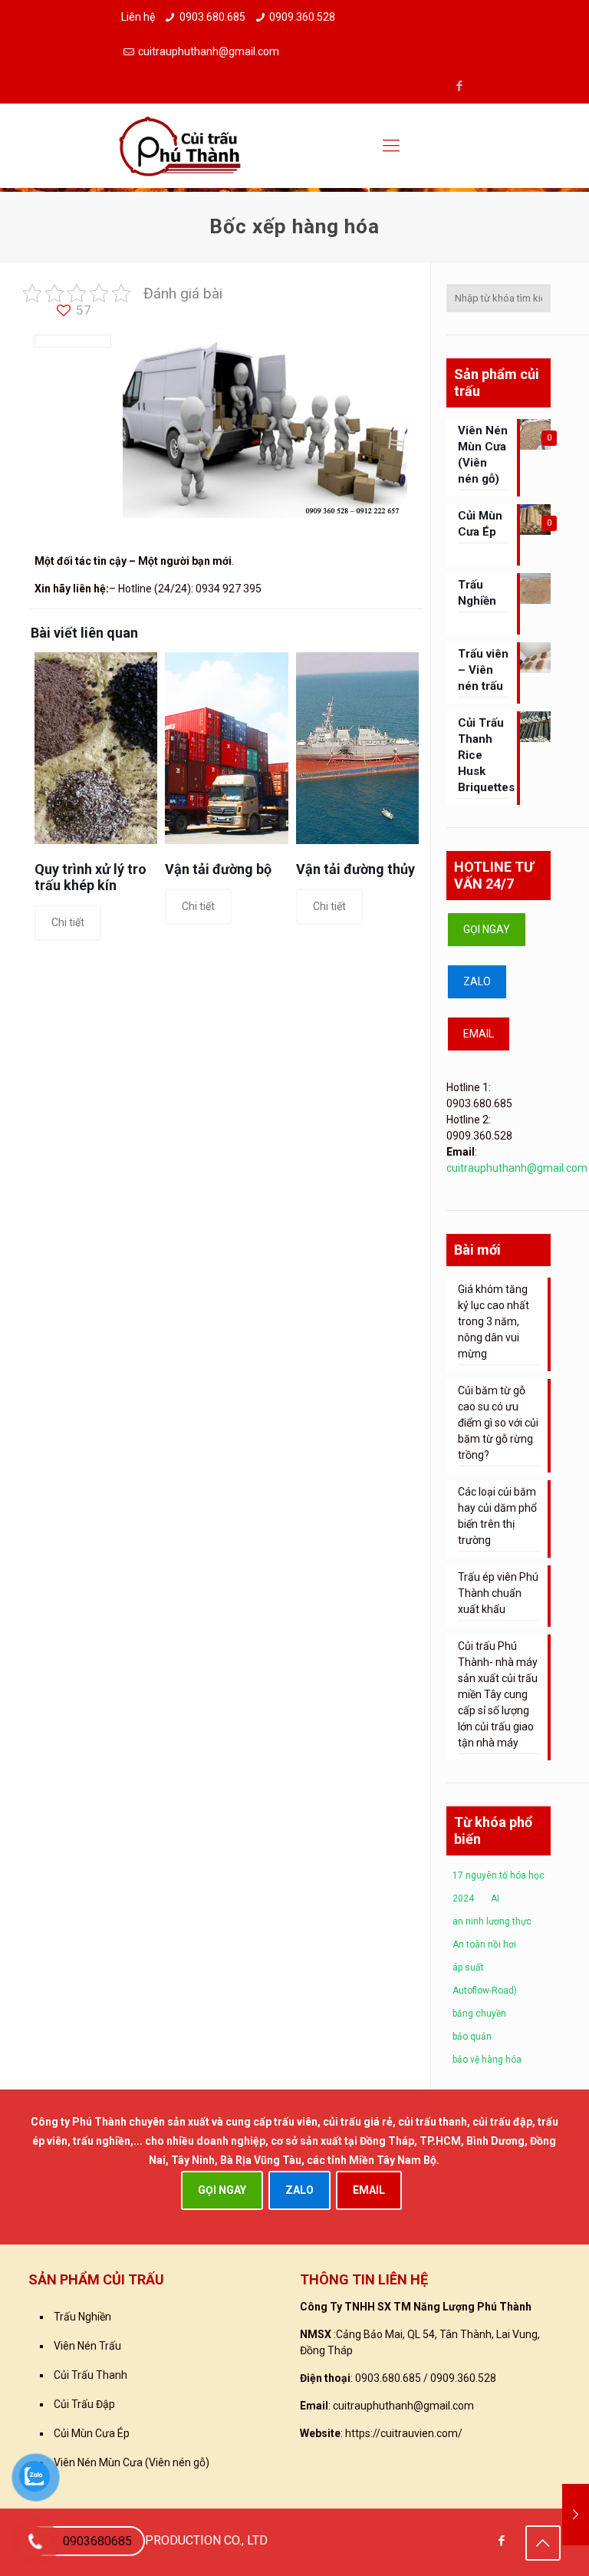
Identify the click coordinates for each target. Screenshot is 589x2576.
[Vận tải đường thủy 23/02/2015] (576, 2515)
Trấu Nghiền (82, 2317)
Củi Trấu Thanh (90, 2375)
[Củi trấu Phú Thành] (180, 146)
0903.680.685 (212, 17)
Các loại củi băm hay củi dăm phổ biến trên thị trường (497, 1516)
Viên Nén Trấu (87, 2346)
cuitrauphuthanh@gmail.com (209, 51)
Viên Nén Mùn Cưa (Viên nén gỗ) (132, 2462)
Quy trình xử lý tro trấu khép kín (90, 877)
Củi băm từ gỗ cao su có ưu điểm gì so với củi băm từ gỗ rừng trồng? (498, 1423)
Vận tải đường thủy (355, 869)
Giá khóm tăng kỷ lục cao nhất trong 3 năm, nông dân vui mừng (494, 1321)
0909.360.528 (302, 17)
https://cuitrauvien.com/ (404, 2433)
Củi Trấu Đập (84, 2404)
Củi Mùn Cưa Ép (92, 2433)
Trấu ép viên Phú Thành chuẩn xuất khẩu (498, 1593)
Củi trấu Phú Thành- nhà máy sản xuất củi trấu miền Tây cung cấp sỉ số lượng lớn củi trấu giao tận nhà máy (498, 1694)
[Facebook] (460, 86)
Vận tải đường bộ (218, 869)
